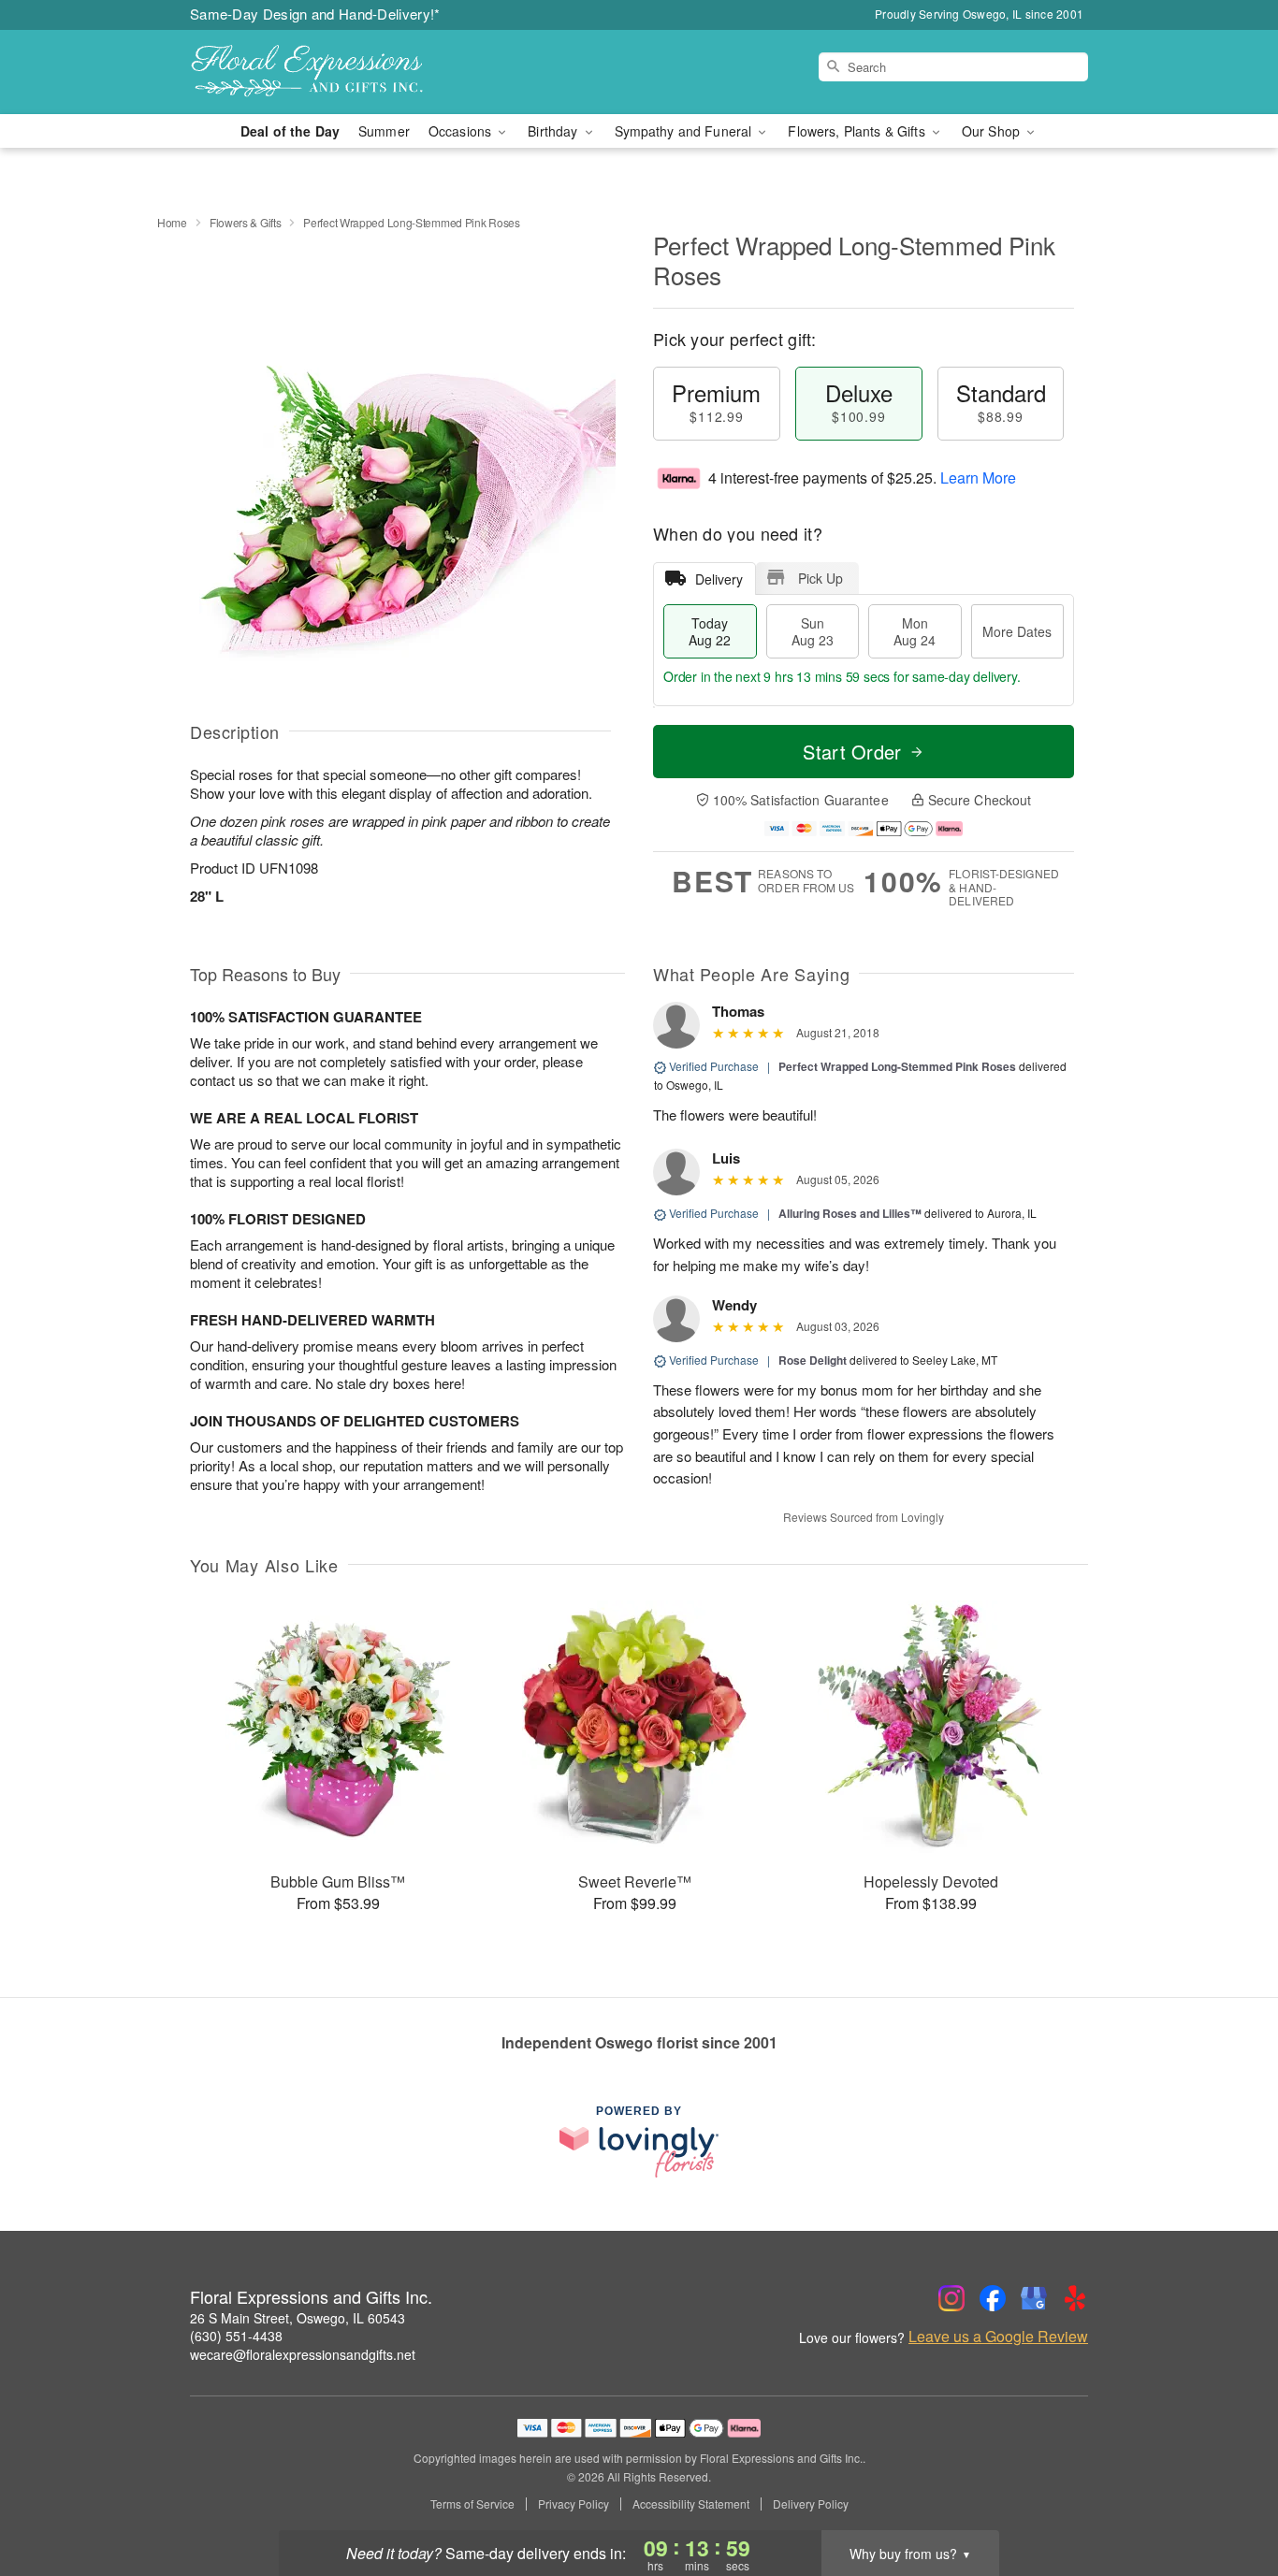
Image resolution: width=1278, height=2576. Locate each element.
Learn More (978, 478)
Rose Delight (813, 1360)
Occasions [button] (462, 131)
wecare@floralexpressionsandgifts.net (303, 2354)
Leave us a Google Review (998, 2337)
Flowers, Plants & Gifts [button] (858, 131)
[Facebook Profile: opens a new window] (993, 2298)
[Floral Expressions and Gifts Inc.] (325, 72)
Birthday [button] (554, 131)
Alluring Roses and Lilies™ (850, 1213)
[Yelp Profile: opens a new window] (1075, 2298)
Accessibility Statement (691, 2504)
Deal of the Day (290, 131)
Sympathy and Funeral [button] (685, 131)
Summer (384, 131)
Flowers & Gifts (246, 222)
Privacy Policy (574, 2504)
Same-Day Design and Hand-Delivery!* (315, 14)
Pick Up (821, 578)
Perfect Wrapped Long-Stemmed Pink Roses (897, 1066)
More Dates (1017, 631)
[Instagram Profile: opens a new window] (951, 2298)
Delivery (719, 579)
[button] (1229, 2496)
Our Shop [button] (993, 131)
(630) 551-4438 (236, 2336)
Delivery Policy (811, 2504)
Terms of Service (472, 2504)
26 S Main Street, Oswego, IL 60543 (298, 2318)
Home (172, 222)
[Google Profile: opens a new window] (1034, 2298)
